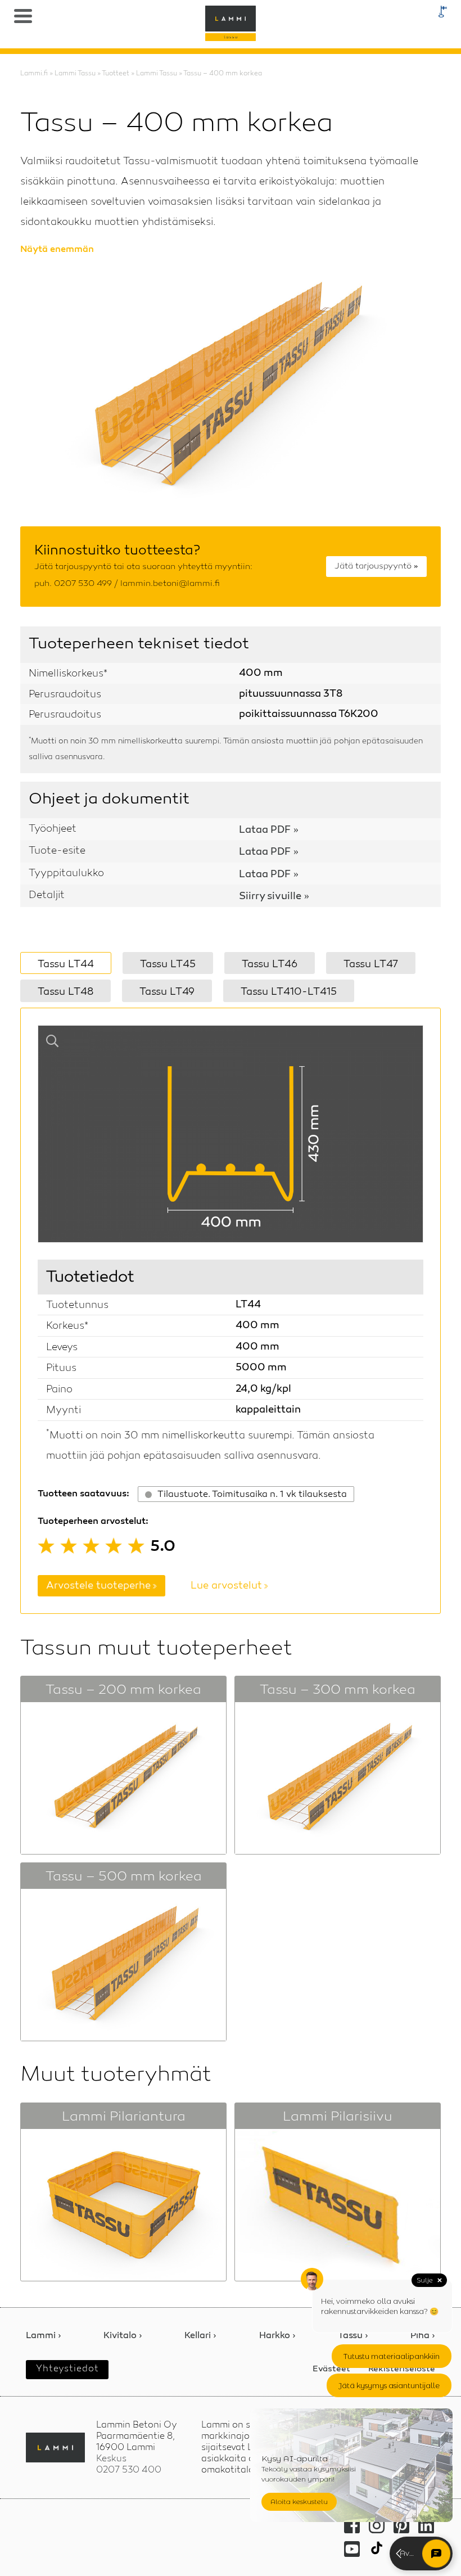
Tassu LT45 (168, 964)
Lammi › (44, 2336)
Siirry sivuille (270, 897)
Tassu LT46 (270, 964)
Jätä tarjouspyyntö (373, 567)
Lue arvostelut (226, 1586)
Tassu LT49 (167, 992)
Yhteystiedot (67, 2369)
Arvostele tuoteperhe (98, 1586)
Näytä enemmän (57, 250)
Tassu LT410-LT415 (289, 992)
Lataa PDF (265, 831)
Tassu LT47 (371, 964)
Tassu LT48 (65, 992)
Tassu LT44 (66, 964)
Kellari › (200, 2336)
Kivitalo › (123, 2336)
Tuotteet (116, 74)
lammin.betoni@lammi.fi (170, 584)
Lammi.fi (34, 74)
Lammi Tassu (75, 74)
